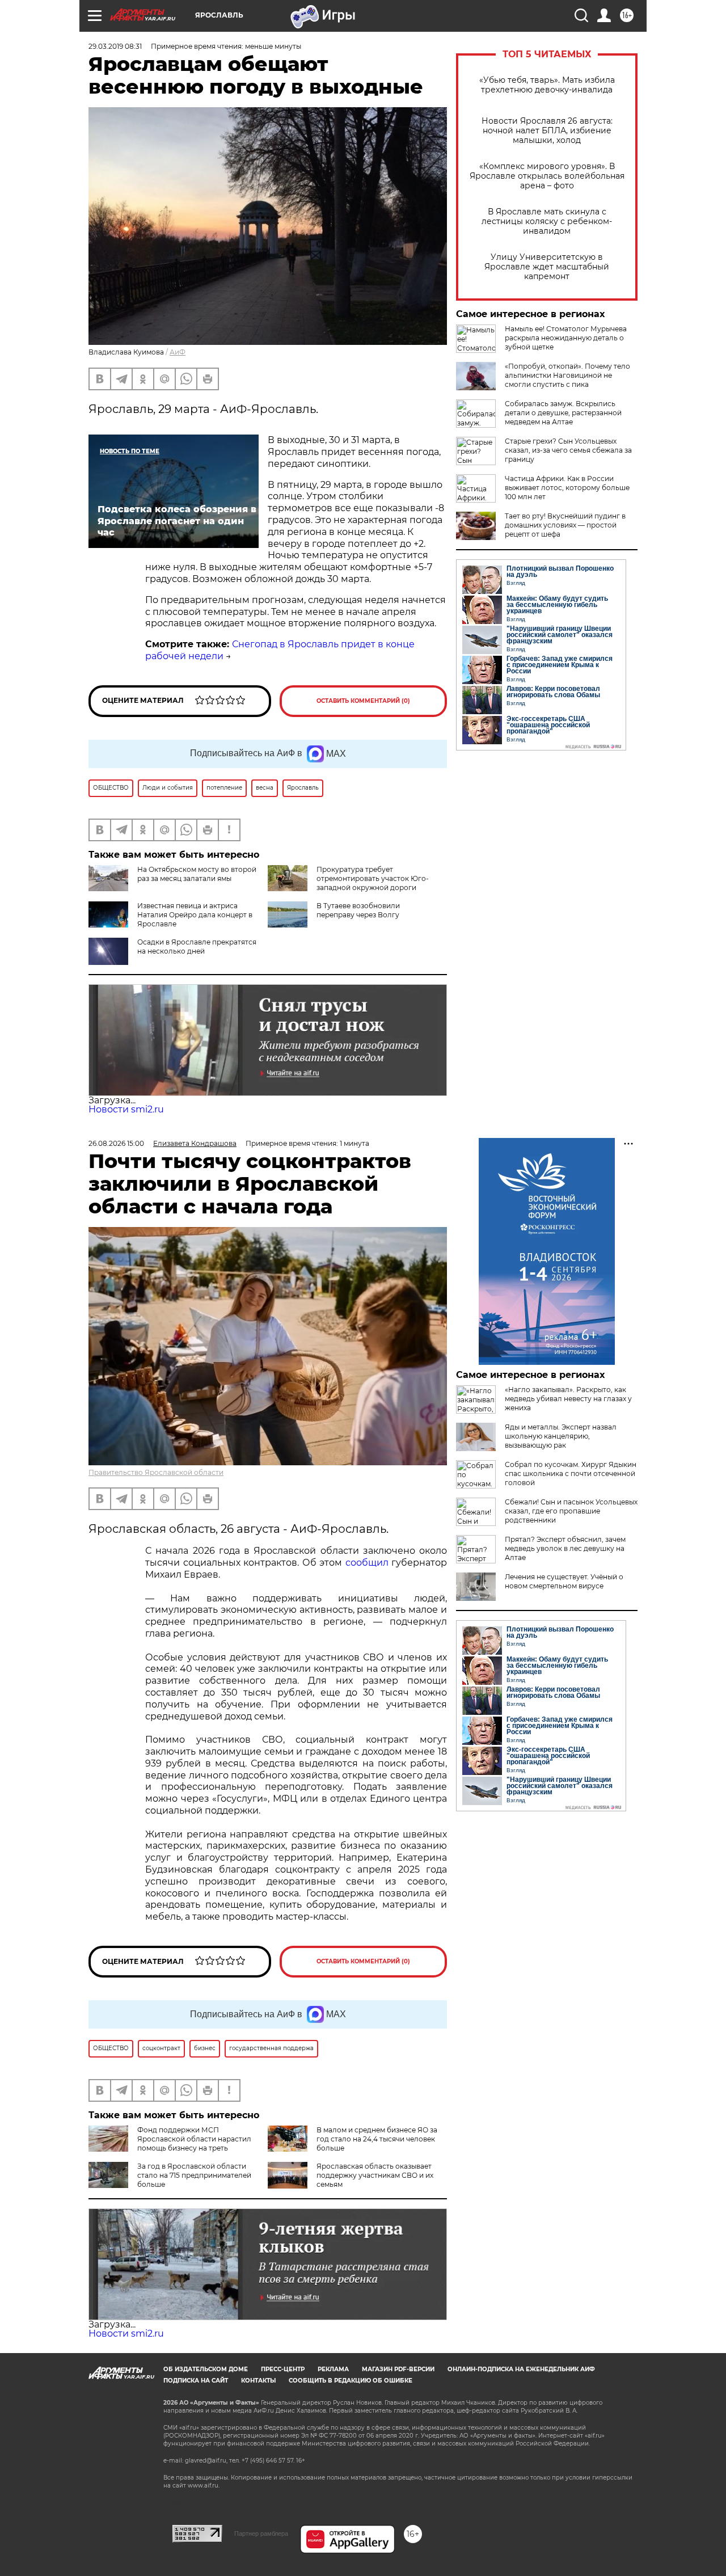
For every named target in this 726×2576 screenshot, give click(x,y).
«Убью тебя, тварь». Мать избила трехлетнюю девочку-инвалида (547, 85)
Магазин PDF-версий (398, 2369)
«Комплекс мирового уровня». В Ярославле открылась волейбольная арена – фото (547, 176)
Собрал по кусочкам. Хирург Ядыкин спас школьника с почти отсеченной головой (571, 1473)
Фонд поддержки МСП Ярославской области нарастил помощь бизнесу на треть (194, 2139)
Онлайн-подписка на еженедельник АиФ (521, 2369)
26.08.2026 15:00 (116, 1143)
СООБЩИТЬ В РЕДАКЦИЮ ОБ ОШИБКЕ (351, 2381)
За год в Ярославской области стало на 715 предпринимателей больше (194, 2175)
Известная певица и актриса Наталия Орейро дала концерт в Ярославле (195, 915)
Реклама (333, 2369)
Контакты (258, 2381)
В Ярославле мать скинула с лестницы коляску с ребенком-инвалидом (547, 222)
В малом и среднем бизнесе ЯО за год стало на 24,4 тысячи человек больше (377, 2139)
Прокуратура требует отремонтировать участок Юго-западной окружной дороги (373, 878)
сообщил (367, 1563)
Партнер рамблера (261, 2533)
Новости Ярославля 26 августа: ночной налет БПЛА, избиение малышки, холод (547, 131)
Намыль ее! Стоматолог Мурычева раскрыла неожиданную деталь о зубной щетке (566, 338)
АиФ (178, 352)
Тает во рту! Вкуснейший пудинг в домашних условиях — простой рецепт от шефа (565, 525)
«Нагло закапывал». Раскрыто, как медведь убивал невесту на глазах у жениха (568, 1399)
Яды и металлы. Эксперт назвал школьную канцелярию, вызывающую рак (561, 1436)
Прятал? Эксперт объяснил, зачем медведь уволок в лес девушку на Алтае (565, 1548)
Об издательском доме (206, 2369)
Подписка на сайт (196, 2381)
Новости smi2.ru (126, 1109)
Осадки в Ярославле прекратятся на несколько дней (197, 946)
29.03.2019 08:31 (115, 46)
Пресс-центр (283, 2369)
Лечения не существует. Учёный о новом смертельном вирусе (564, 1581)
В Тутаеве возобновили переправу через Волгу (358, 910)
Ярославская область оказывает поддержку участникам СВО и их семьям (375, 2175)
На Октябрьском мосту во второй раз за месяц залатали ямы (197, 874)
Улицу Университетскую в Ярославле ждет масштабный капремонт (547, 267)
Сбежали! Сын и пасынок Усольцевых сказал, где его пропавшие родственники (571, 1511)
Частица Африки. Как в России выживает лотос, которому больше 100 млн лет (567, 488)
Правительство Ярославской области (156, 1472)
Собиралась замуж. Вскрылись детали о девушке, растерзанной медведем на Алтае (563, 413)
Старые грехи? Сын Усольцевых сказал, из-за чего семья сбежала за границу (568, 450)
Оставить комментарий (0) (363, 701)
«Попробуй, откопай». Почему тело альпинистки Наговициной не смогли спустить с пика (567, 375)
